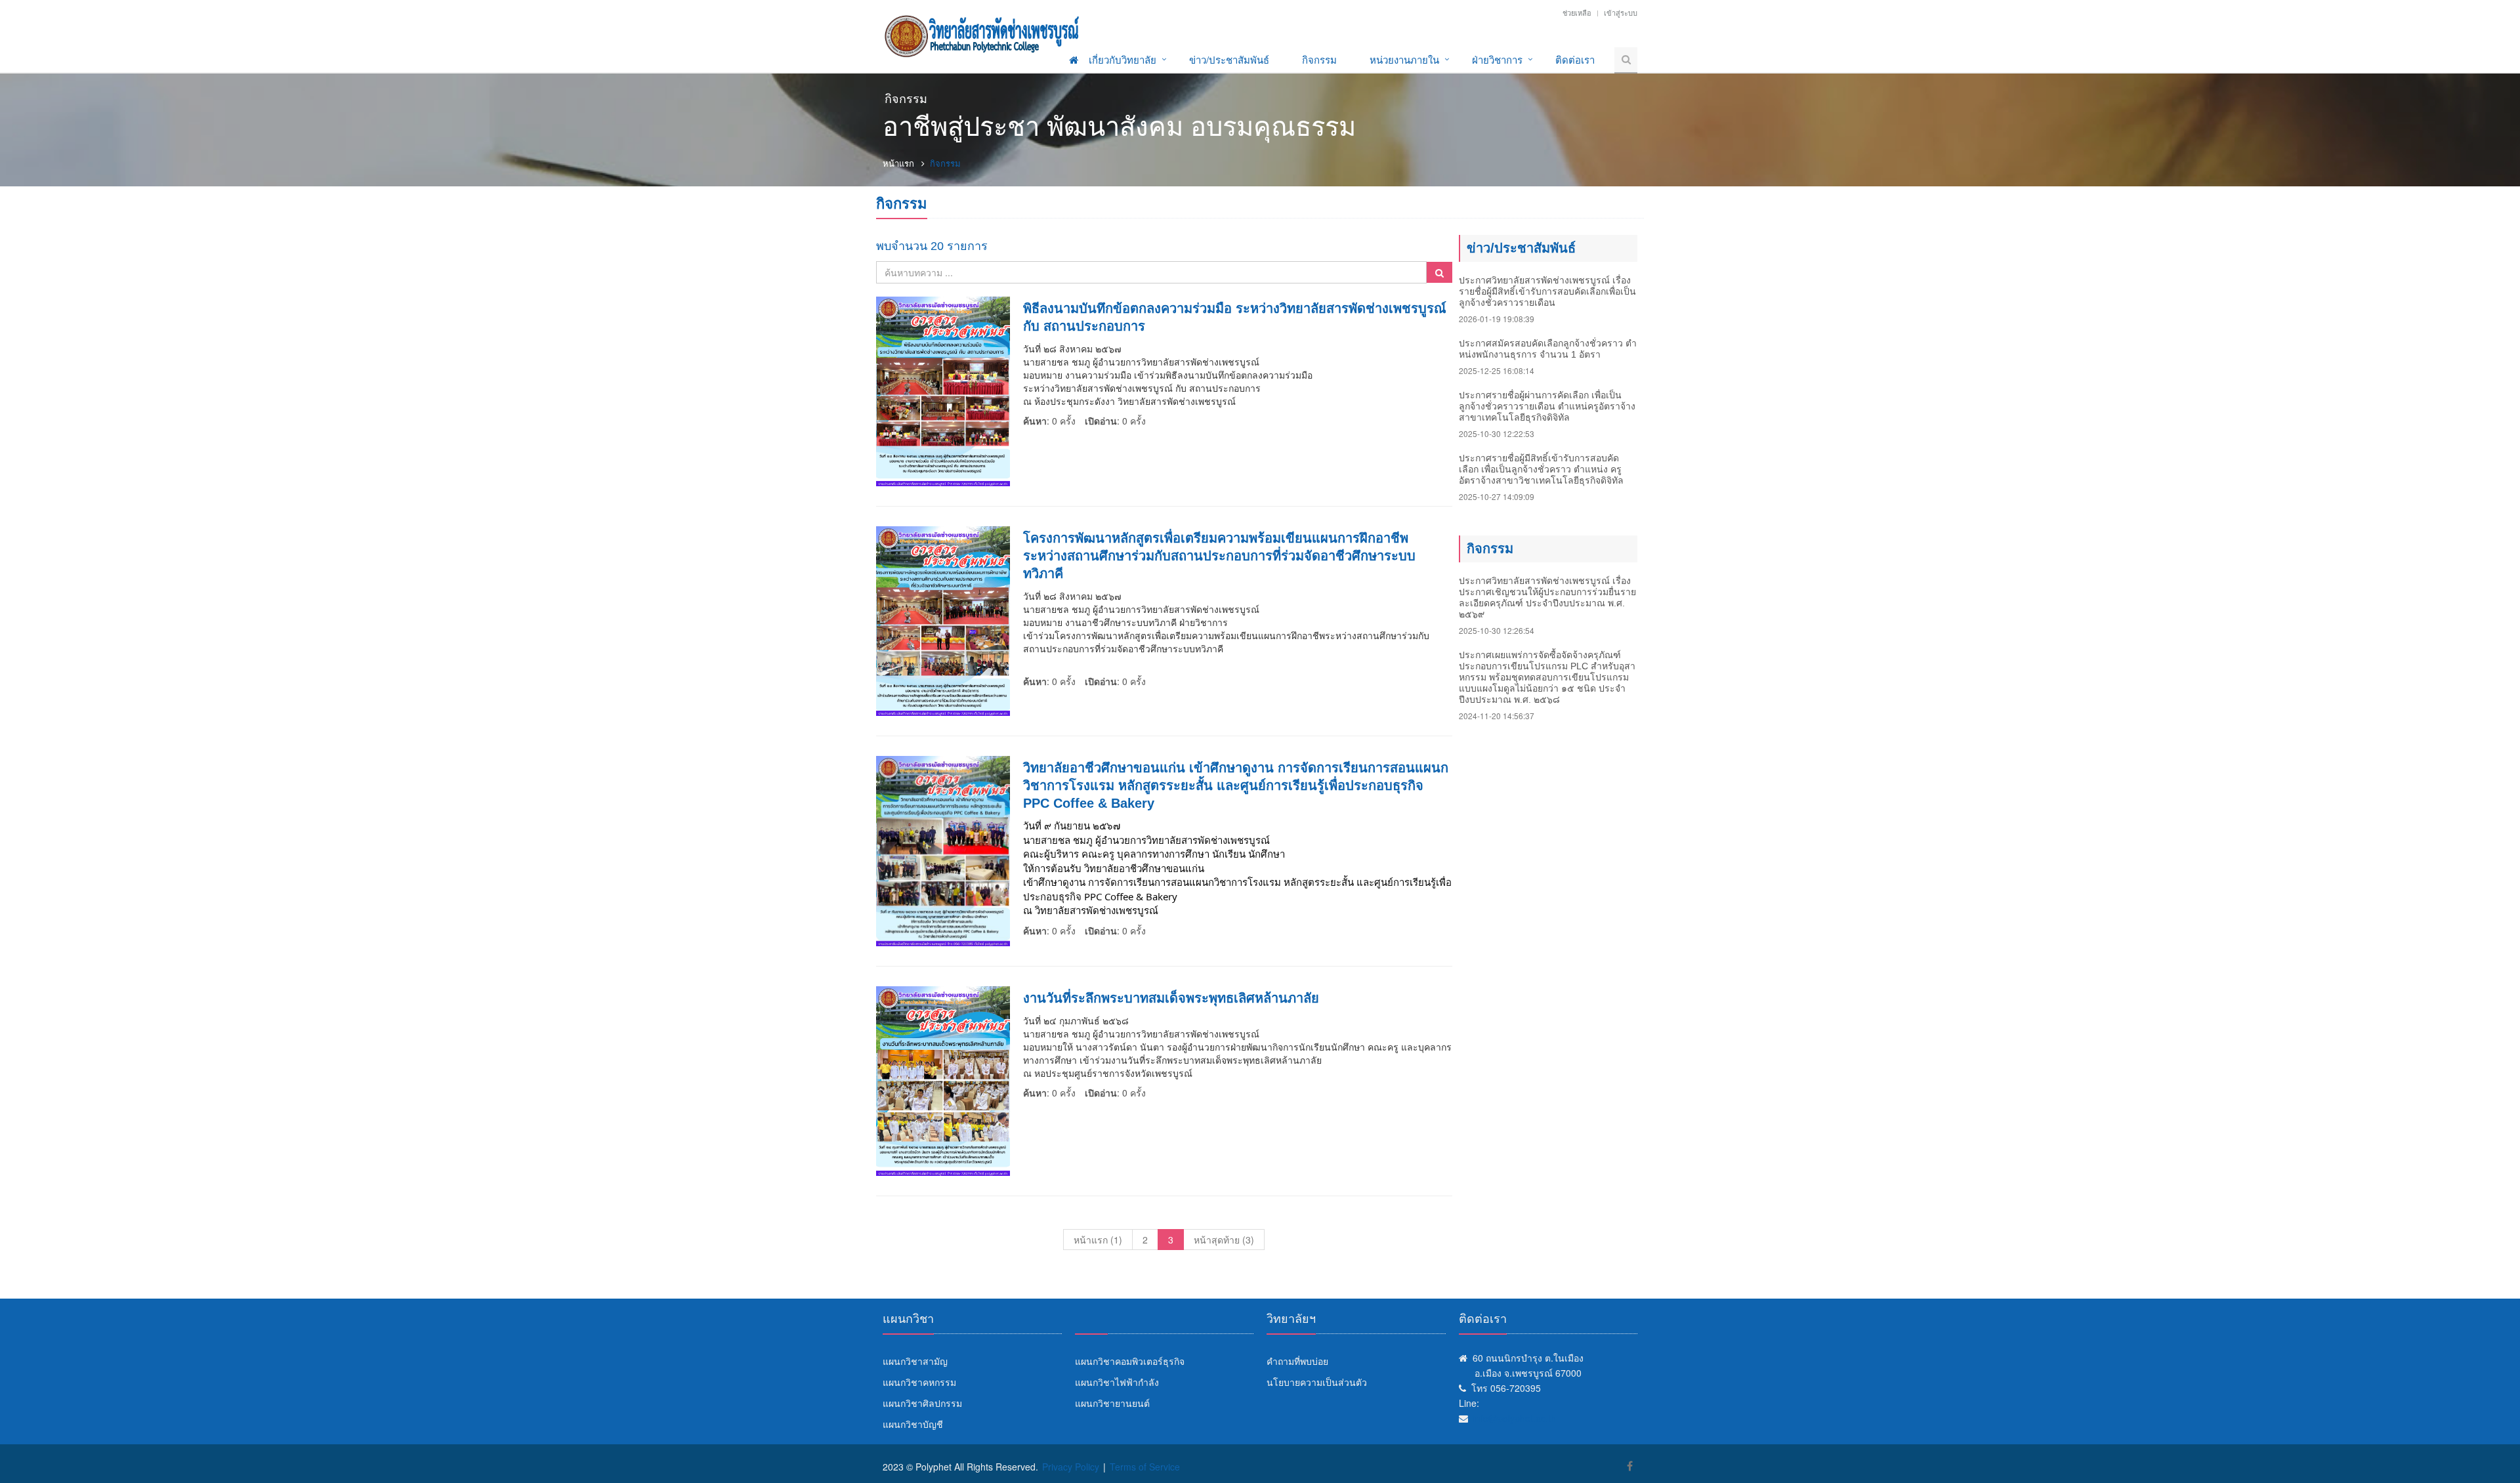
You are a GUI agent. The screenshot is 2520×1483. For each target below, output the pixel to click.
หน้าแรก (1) (1098, 1240)
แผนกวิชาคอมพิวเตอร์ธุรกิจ (1130, 1361)
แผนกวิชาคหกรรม (919, 1382)
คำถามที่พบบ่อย (1297, 1361)
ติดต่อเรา (1575, 59)
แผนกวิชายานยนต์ (1112, 1403)
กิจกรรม (1319, 59)
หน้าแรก (898, 163)
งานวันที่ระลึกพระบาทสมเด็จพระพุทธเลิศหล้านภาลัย (1171, 998)
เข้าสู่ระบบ (1621, 12)
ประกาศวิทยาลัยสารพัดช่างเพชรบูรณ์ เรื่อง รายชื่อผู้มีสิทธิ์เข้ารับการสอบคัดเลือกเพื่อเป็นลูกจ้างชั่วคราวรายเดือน (1547, 291)
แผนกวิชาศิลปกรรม (922, 1403)
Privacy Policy (1071, 1467)
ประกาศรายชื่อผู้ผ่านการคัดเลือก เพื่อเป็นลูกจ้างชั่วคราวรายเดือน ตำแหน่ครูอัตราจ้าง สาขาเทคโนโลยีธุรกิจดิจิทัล (1547, 406)
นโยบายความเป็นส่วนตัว (1317, 1382)
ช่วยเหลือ (1577, 12)
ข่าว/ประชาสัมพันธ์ (1229, 59)
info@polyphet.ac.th (1515, 1418)
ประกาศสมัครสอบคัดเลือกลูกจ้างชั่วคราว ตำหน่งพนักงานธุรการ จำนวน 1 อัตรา (1548, 349)
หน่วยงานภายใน (1404, 59)
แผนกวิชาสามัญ (915, 1361)
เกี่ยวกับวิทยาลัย (1123, 59)
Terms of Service (1145, 1467)
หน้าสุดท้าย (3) (1224, 1240)
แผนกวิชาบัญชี (913, 1424)
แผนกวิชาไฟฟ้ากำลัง (1117, 1382)
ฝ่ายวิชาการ (1497, 59)
